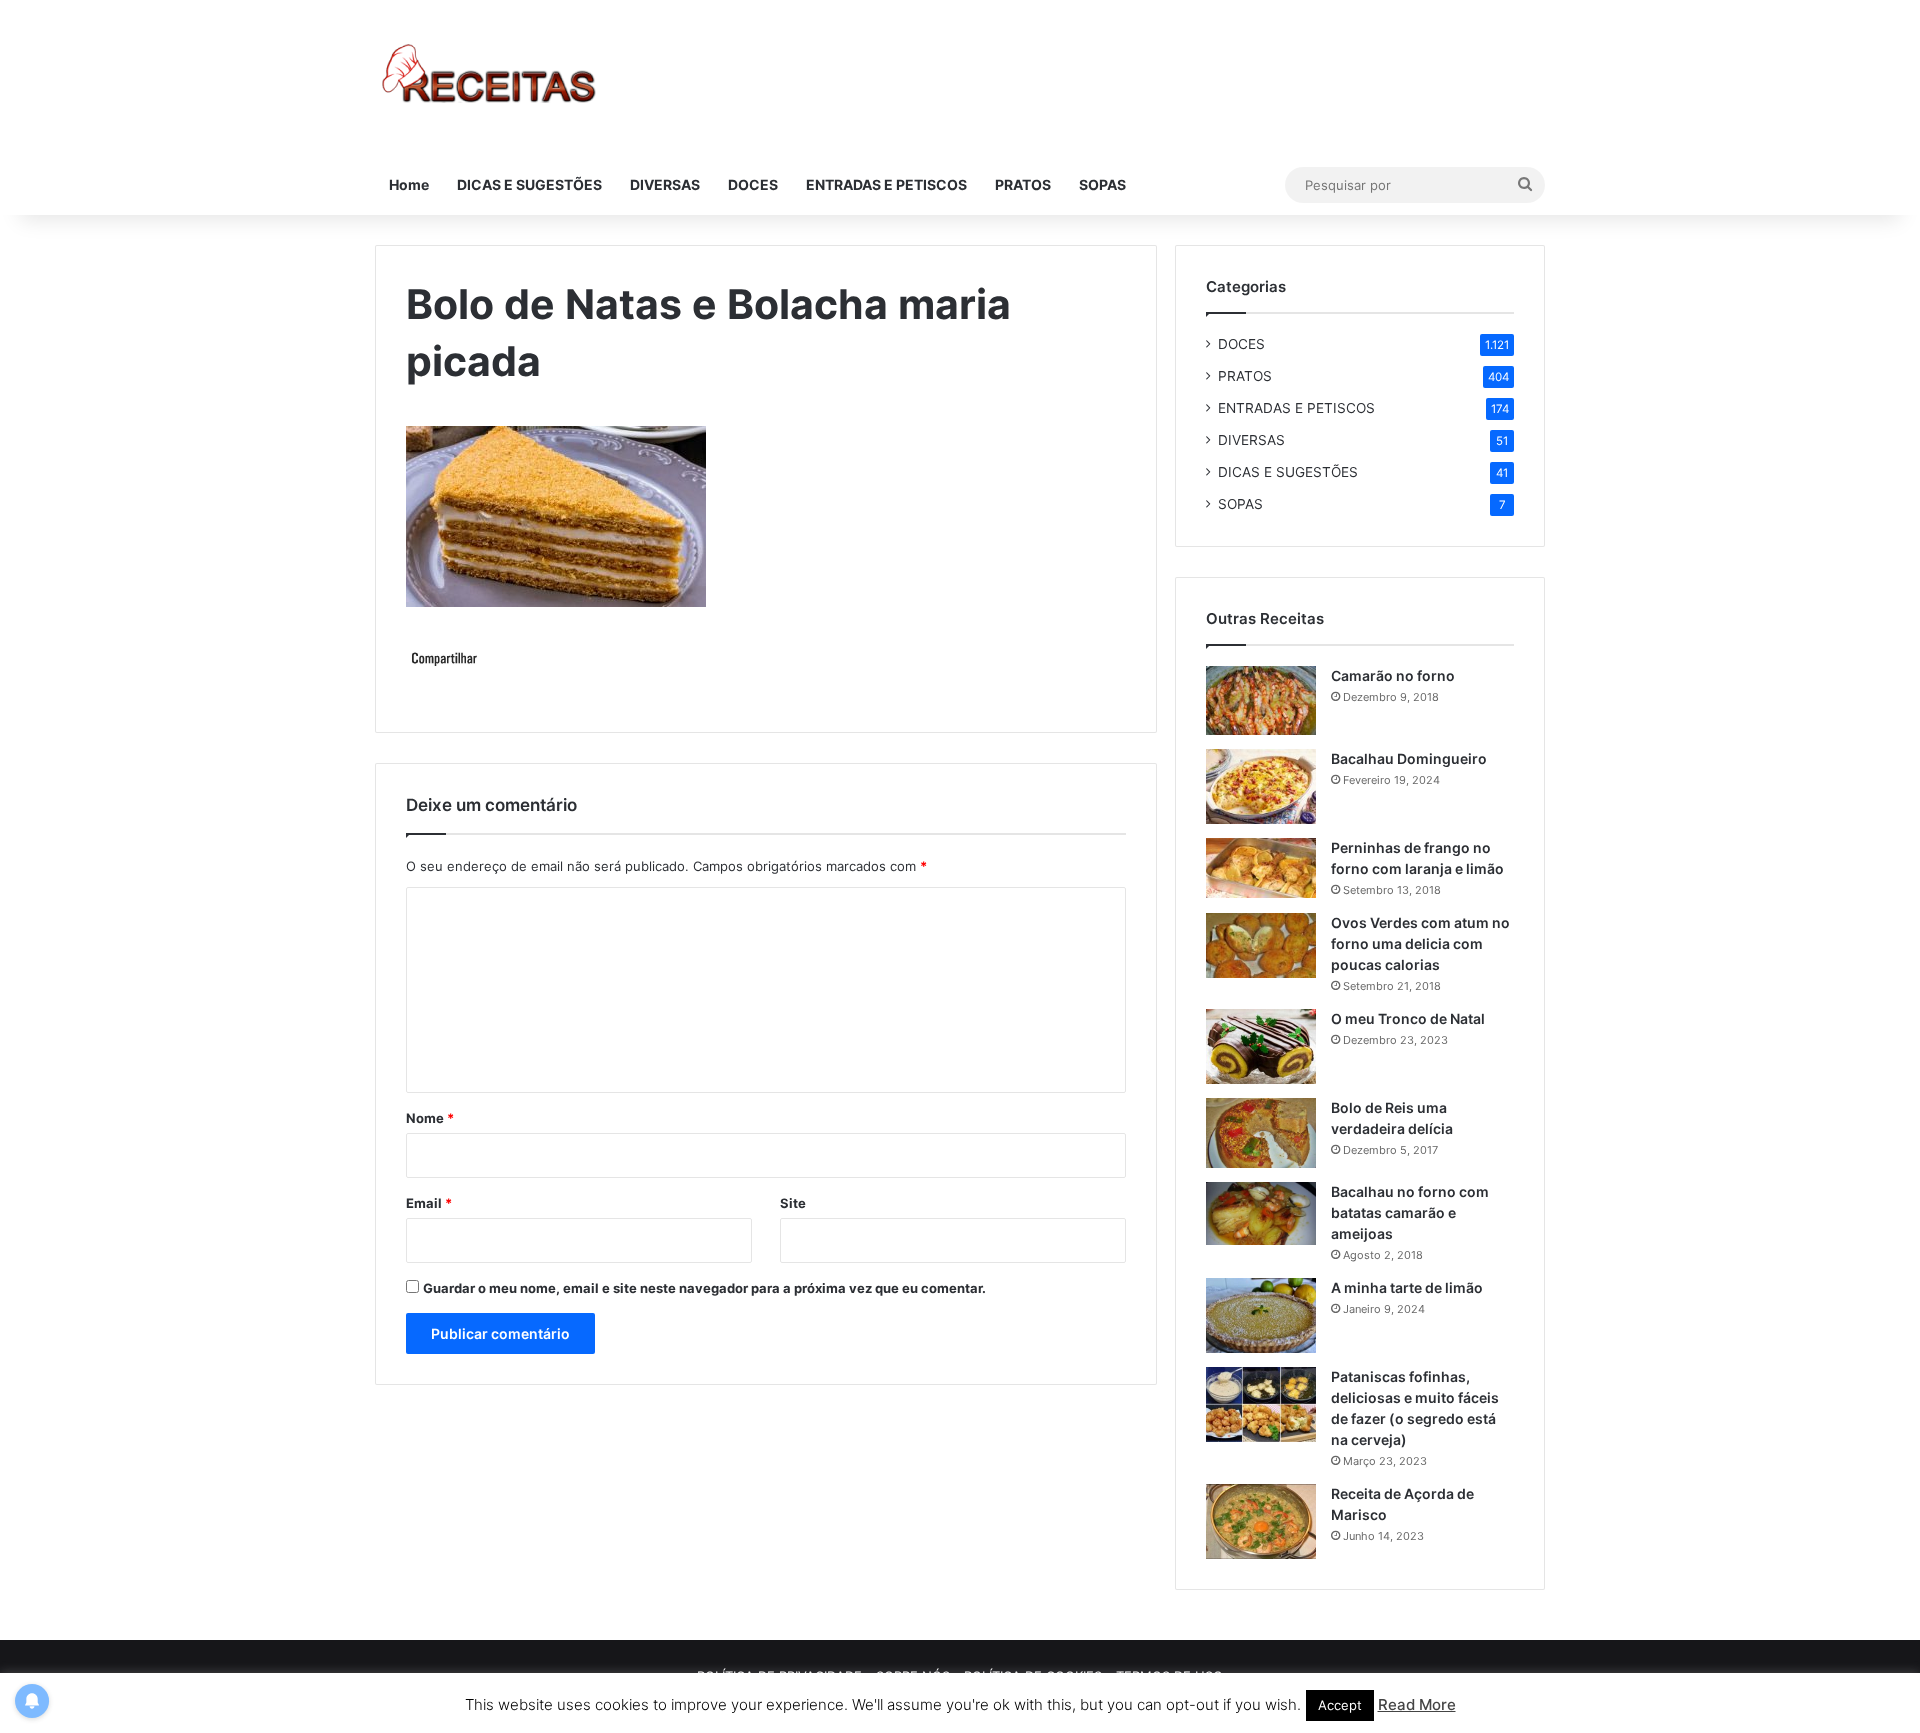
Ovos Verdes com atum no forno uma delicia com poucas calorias (1420, 943)
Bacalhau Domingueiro (1409, 758)
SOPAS (1102, 184)
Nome (430, 1118)
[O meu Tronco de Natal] (1261, 1046)
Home (409, 184)
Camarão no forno (1393, 675)
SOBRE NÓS (913, 1676)
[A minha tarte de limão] (1261, 1315)
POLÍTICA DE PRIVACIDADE (779, 1676)
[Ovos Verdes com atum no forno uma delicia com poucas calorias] (1261, 945)
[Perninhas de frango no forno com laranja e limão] (1261, 868)
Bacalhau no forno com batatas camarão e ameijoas (1410, 1212)
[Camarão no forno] (1261, 700)
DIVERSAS (665, 184)
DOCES (753, 184)
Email (429, 1203)
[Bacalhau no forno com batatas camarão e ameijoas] (1261, 1213)
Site (793, 1203)
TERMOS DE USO (1169, 1676)
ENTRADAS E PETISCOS (886, 184)
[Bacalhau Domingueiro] (1261, 786)
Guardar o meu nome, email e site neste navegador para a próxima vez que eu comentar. (704, 1288)
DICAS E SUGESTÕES (529, 184)
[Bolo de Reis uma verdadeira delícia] (1261, 1133)
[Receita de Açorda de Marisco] (1261, 1521)
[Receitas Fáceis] (490, 77)
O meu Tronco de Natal (1408, 1018)
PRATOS (1023, 184)
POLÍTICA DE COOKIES (1033, 1676)
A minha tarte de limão (1407, 1287)
